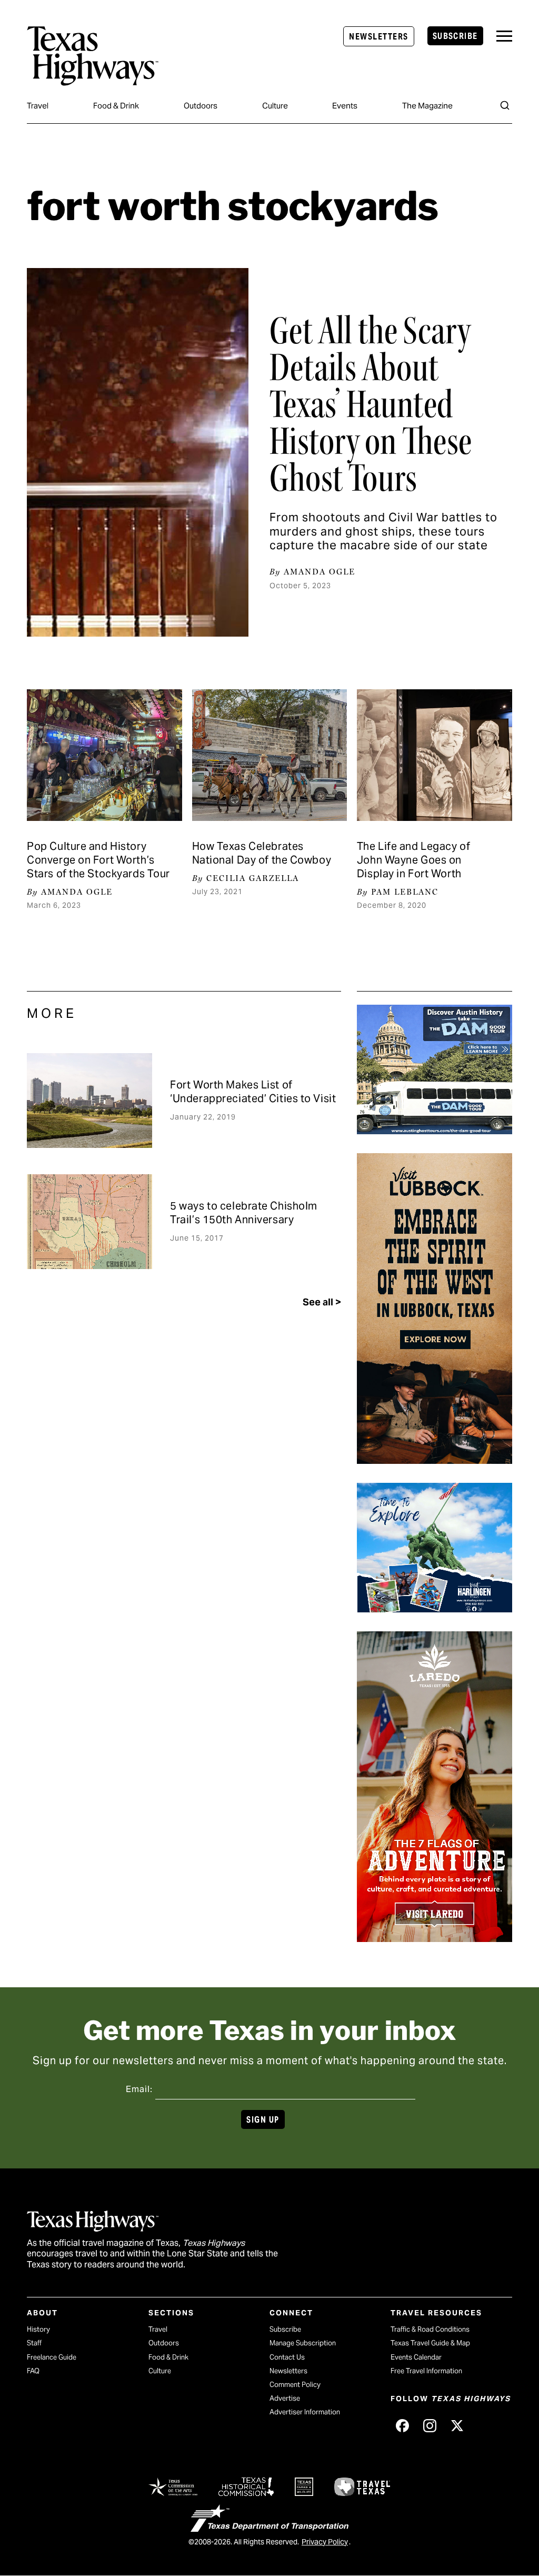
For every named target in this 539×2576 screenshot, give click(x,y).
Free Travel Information (426, 2371)
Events (345, 106)
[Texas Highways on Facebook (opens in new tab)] (402, 2425)
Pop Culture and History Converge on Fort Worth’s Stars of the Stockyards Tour (98, 860)
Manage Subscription (303, 2343)
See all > (322, 1302)
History (38, 2329)
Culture (275, 106)
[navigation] (504, 36)
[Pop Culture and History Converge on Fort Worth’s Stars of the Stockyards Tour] (104, 755)
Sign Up (263, 2120)
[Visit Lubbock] (435, 1460)
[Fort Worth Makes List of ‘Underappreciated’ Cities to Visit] (89, 1101)
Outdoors (201, 106)
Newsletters (378, 37)
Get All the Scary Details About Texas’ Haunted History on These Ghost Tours (371, 404)
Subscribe (455, 36)
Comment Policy (295, 2385)
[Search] (505, 105)
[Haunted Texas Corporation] (435, 1131)
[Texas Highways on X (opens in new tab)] (457, 2425)
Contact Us (287, 2357)
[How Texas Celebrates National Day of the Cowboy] (270, 755)
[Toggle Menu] (504, 36)
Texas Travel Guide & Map (430, 2343)
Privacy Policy (325, 2542)
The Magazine (427, 106)
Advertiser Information (305, 2412)
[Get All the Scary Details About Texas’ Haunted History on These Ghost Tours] (138, 452)
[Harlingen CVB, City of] (435, 1609)
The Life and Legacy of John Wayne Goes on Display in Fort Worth (413, 860)
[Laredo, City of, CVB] (435, 1938)
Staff (34, 2343)
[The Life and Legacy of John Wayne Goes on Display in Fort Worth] (435, 755)
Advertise (285, 2398)
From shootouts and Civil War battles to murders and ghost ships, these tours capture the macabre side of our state (383, 531)
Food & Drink (116, 106)
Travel (38, 106)
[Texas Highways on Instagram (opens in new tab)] (430, 2425)
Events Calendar (416, 2357)
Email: (139, 2089)
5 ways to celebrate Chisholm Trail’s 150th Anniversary (244, 1213)
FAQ (33, 2371)
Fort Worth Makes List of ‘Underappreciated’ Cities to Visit (253, 1092)
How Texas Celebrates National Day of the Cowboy (262, 853)
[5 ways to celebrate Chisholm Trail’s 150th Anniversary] (89, 1222)
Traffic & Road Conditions (430, 2329)
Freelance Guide (52, 2357)
